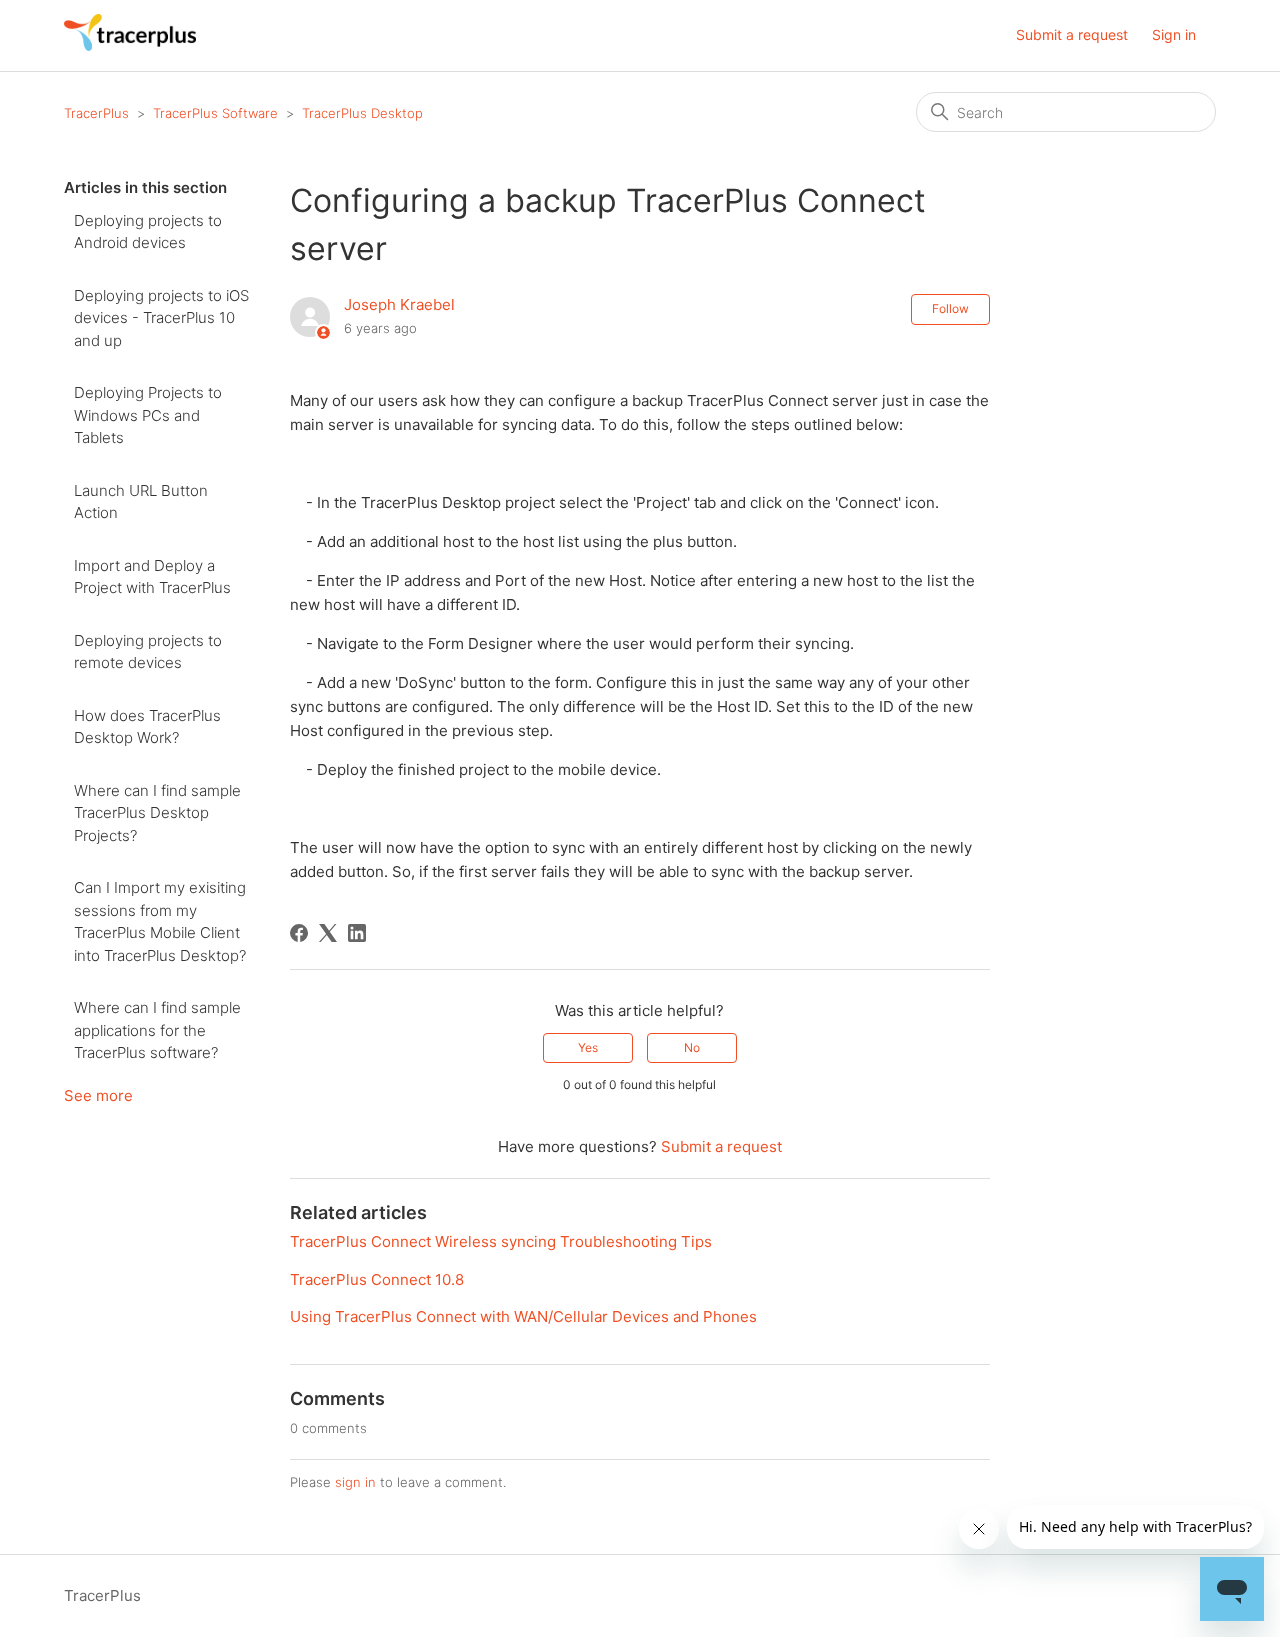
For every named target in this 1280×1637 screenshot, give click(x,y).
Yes (588, 1047)
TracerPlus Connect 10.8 (377, 1279)
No (692, 1047)
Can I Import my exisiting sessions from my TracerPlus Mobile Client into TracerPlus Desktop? (160, 921)
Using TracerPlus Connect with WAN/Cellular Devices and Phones (523, 1316)
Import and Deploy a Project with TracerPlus (152, 577)
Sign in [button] (1174, 34)
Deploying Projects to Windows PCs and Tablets (148, 415)
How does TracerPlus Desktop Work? (147, 727)
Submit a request (1072, 34)
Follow (950, 308)
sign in (355, 1482)
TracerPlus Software (215, 113)
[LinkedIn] (357, 933)
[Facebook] (299, 933)
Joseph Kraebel (399, 304)
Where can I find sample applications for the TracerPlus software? (157, 1030)
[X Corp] (328, 933)
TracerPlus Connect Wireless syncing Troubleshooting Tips (501, 1241)
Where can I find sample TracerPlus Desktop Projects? (157, 813)
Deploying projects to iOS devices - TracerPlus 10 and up (161, 318)
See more (98, 1095)
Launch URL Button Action (141, 502)
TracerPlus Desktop (362, 113)
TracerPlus (96, 113)
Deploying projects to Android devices (148, 232)
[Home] (130, 45)
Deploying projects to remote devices (148, 652)
